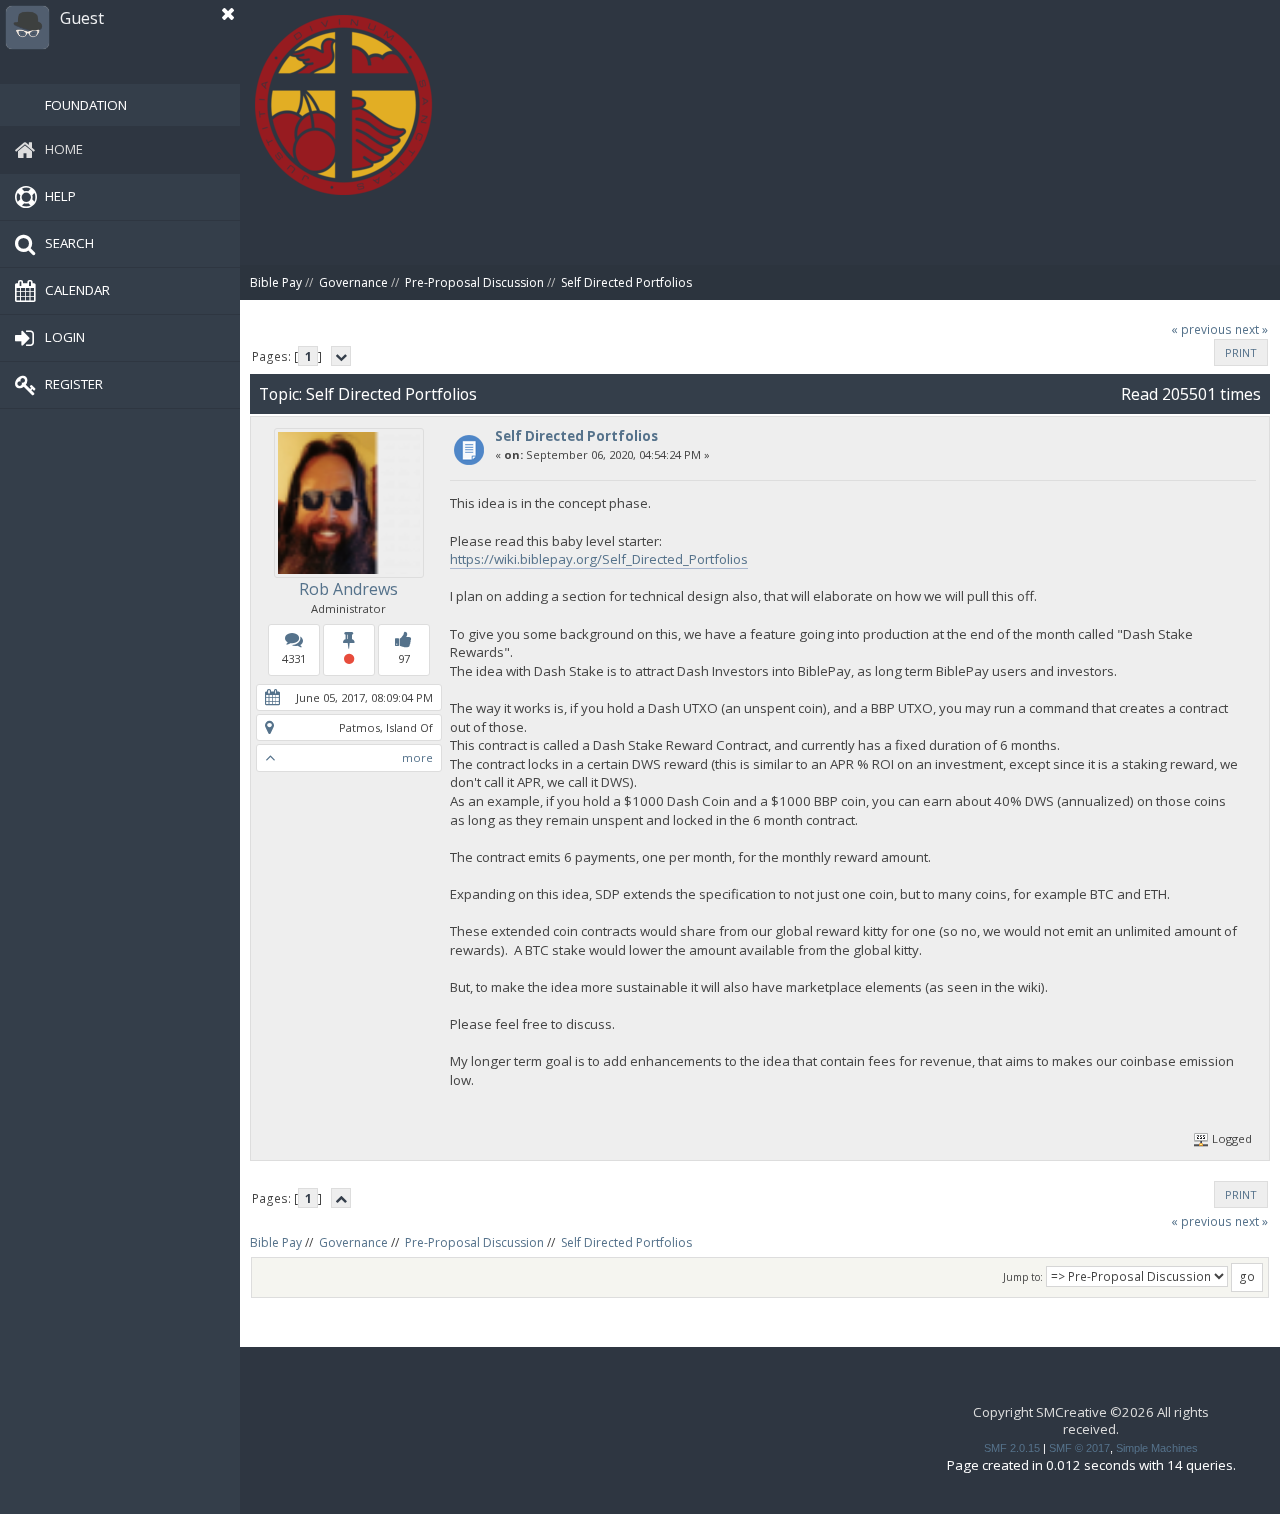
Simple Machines (1157, 1448)
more (417, 757)
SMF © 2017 (1079, 1448)
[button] (228, 14)
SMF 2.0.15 (1012, 1448)
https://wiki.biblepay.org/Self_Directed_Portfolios (599, 559)
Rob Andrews (348, 589)
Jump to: (1023, 1277)
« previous (1201, 329)
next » (1251, 329)
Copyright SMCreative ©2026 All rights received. (1091, 1420)
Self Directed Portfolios (576, 436)
